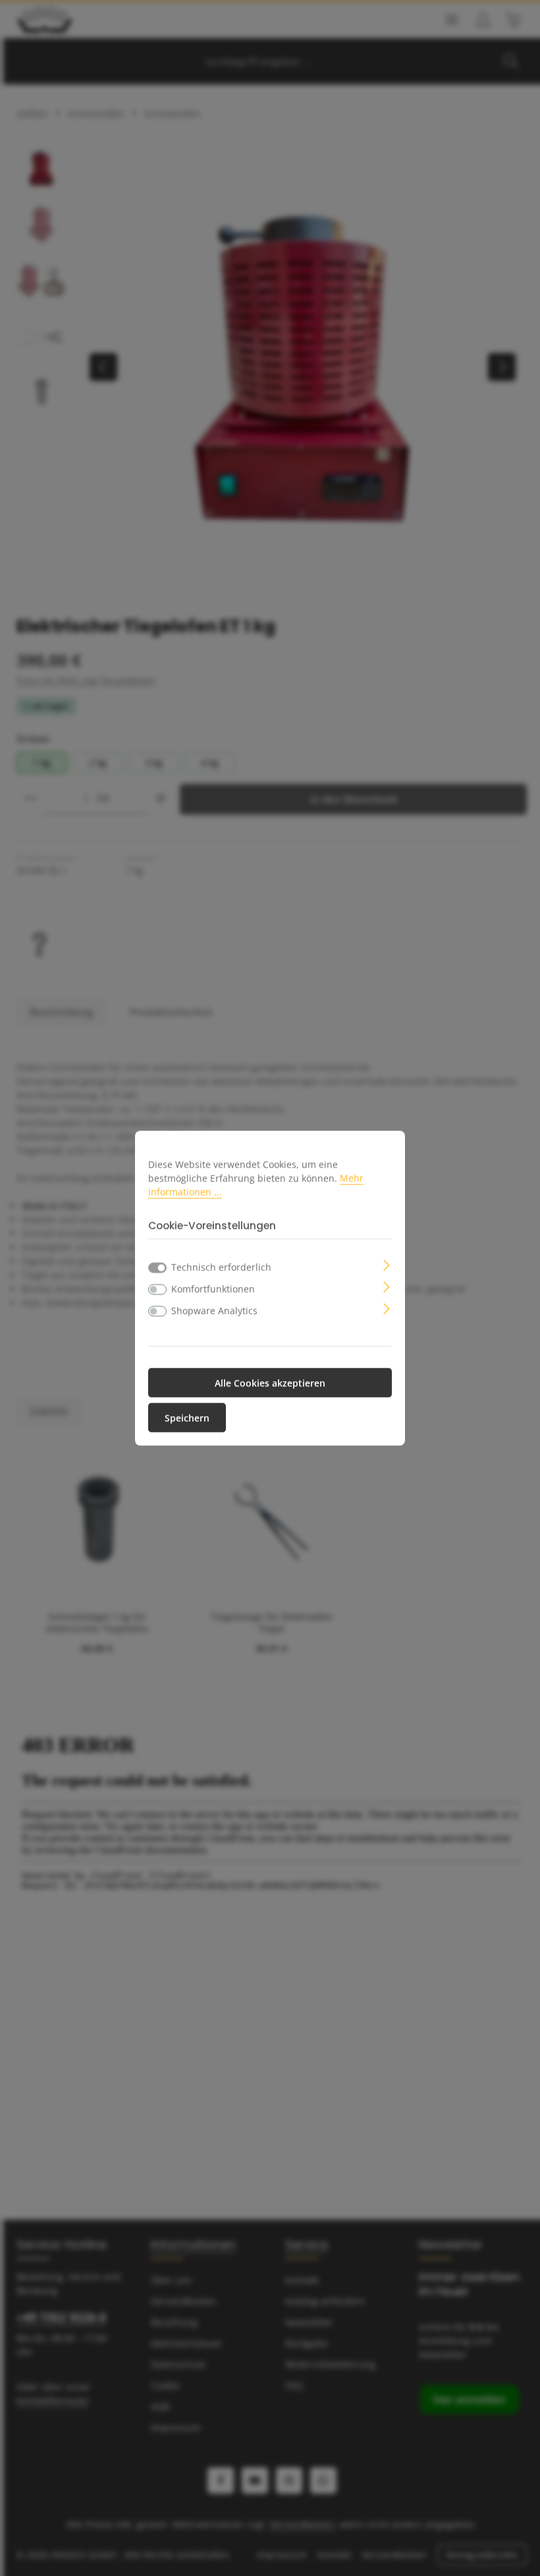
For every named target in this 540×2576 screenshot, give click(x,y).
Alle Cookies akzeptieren (270, 1383)
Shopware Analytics (214, 1310)
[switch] (157, 1290)
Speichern (187, 1418)
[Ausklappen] (387, 1264)
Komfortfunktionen (213, 1289)
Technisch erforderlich (221, 1267)
